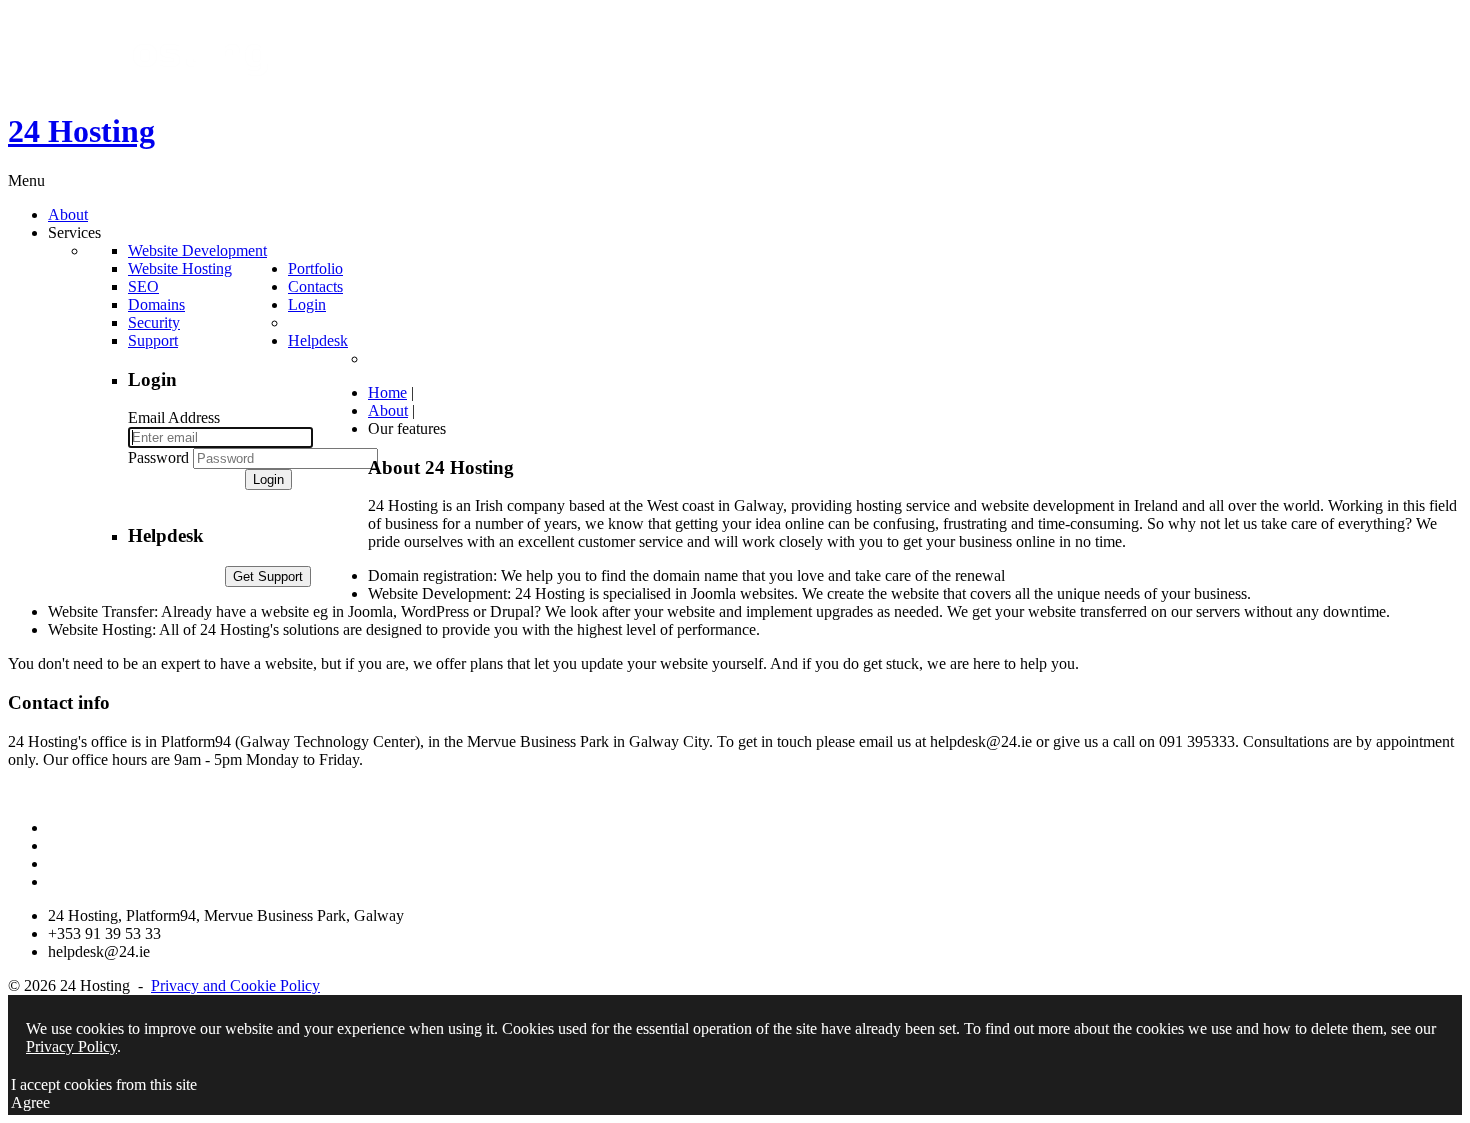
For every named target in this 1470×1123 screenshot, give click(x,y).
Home (387, 392)
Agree (30, 1102)
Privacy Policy (71, 1046)
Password (158, 457)
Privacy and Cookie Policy (235, 985)
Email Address (174, 417)
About (388, 410)
